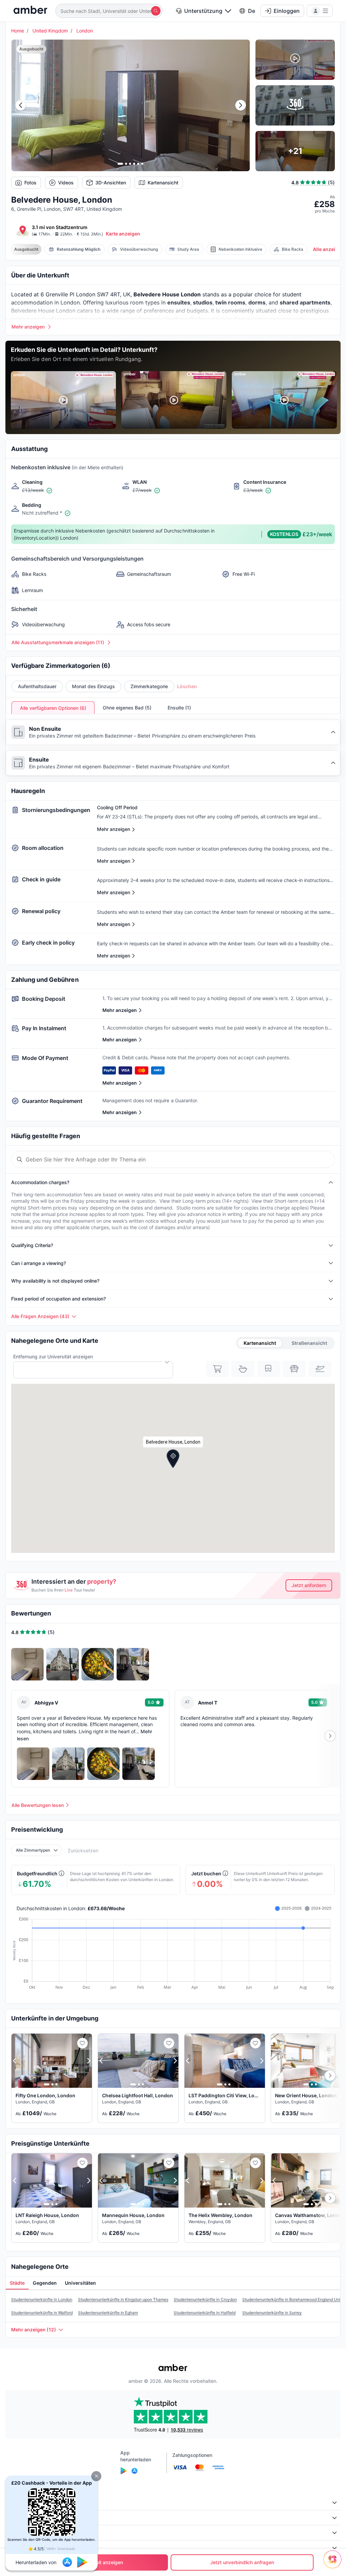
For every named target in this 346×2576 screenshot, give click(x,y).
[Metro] (269, 1369)
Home (18, 31)
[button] (96, 2476)
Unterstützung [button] (203, 11)
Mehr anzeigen (120, 1010)
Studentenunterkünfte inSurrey (272, 2313)
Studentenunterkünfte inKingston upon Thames (123, 2299)
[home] (30, 11)
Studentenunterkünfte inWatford (42, 2313)
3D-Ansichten (111, 183)
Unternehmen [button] (24, 2502)
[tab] (17, 2283)
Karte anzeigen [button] (123, 234)
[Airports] (320, 1369)
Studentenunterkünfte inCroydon (205, 2299)
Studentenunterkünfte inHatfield (205, 2313)
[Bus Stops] (294, 1369)
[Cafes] (243, 1369)
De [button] (252, 11)
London (85, 31)
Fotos (30, 183)
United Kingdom (50, 31)
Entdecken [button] (21, 2518)
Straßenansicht (309, 1343)
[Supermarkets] (217, 1369)
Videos (66, 183)
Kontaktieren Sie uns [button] (32, 2548)
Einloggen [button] (287, 11)
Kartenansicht (163, 183)
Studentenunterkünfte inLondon (42, 2299)
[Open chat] (334, 2564)
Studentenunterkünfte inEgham (108, 2313)
